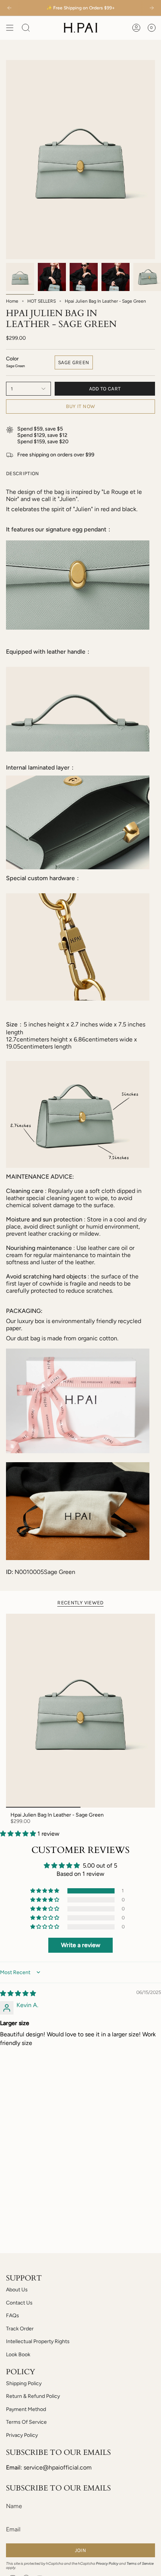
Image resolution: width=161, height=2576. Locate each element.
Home (12, 301)
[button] (19, 1834)
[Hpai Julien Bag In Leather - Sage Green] (80, 1711)
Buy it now (81, 406)
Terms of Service (140, 2563)
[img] (18, 1993)
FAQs (13, 2316)
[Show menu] (10, 28)
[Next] (152, 8)
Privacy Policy (22, 2435)
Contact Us (19, 2303)
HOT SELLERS (42, 301)
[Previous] (9, 8)
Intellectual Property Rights (38, 2341)
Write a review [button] (81, 1945)
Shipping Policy (24, 2383)
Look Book (18, 2355)
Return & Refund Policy (33, 2396)
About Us (17, 2290)
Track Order (20, 2329)
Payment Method (26, 2409)
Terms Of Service (26, 2422)
